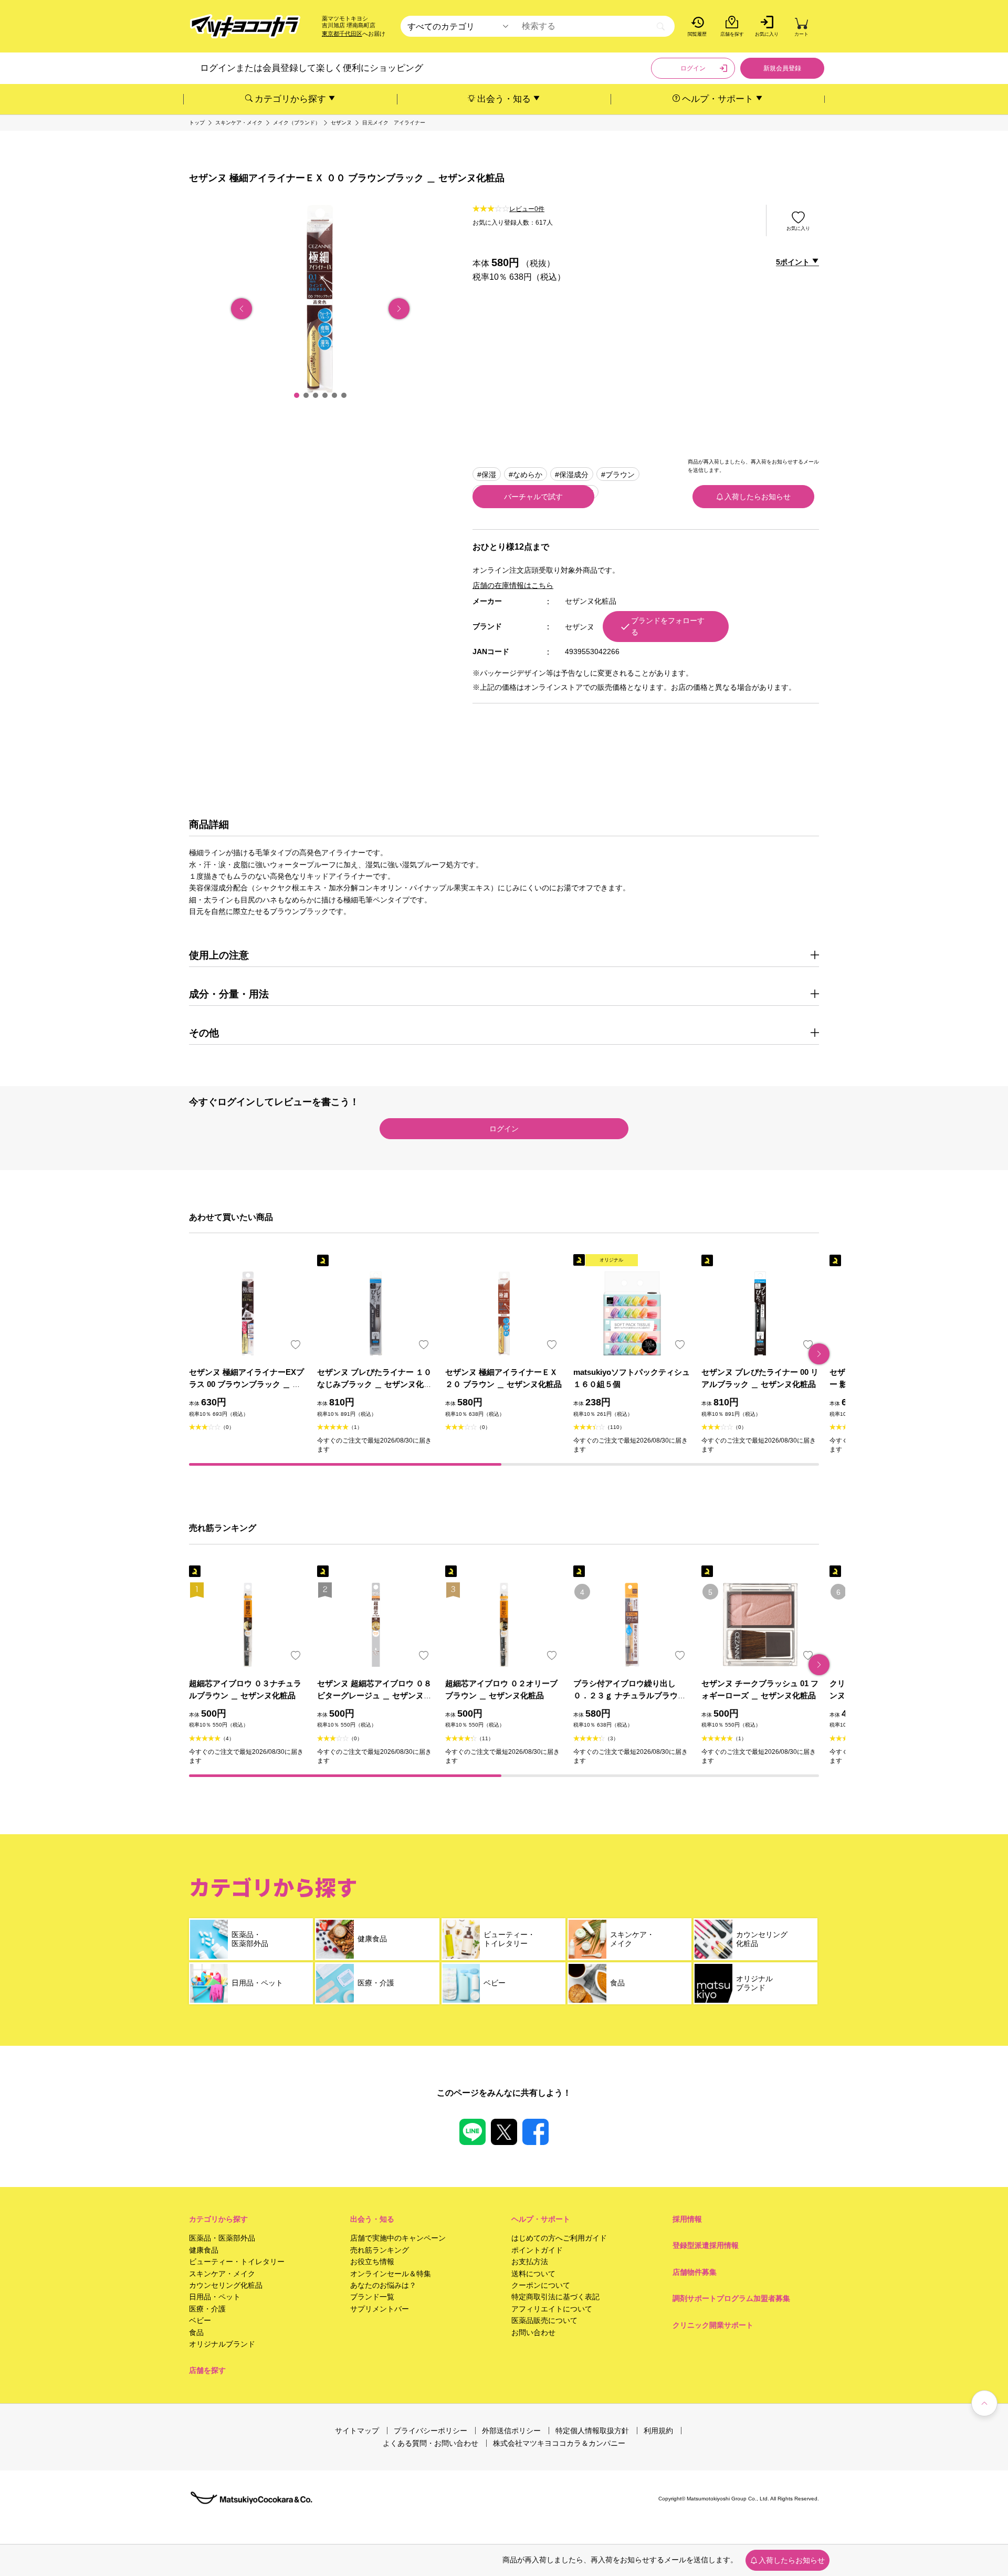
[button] (297, 395)
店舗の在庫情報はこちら (513, 585)
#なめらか (526, 475)
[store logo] (245, 27)
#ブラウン (618, 475)
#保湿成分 (572, 475)
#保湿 (487, 475)
